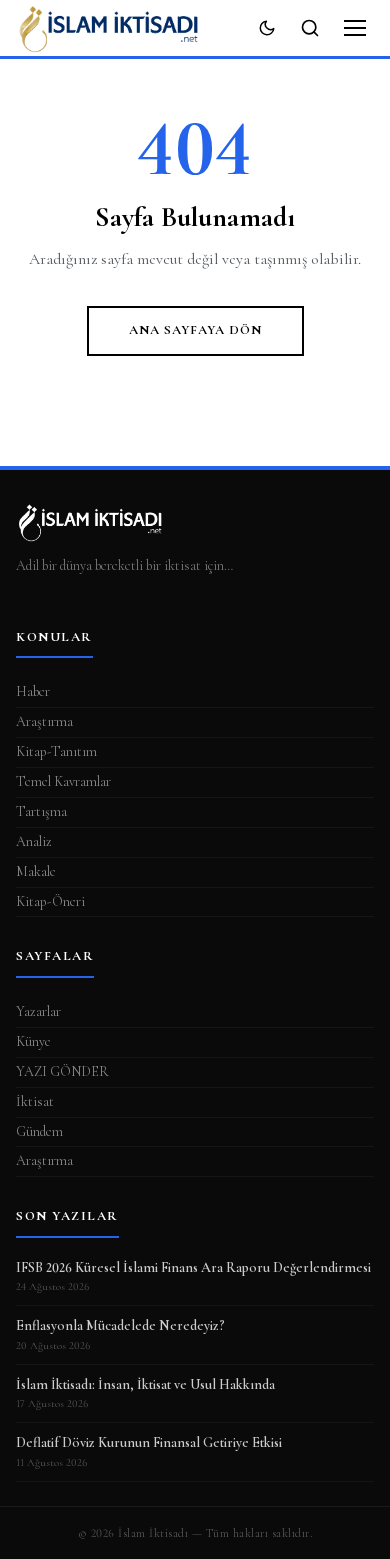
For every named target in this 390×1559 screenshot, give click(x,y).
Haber (33, 691)
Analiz (34, 841)
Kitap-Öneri (50, 901)
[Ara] (310, 28)
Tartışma (41, 811)
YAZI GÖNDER (62, 1071)
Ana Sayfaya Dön (195, 330)
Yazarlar (38, 1011)
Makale (36, 871)
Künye (33, 1041)
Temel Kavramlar (63, 781)
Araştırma (44, 721)
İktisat (35, 1101)
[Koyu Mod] (267, 28)
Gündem (39, 1131)
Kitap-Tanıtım (56, 751)
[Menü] (355, 28)
